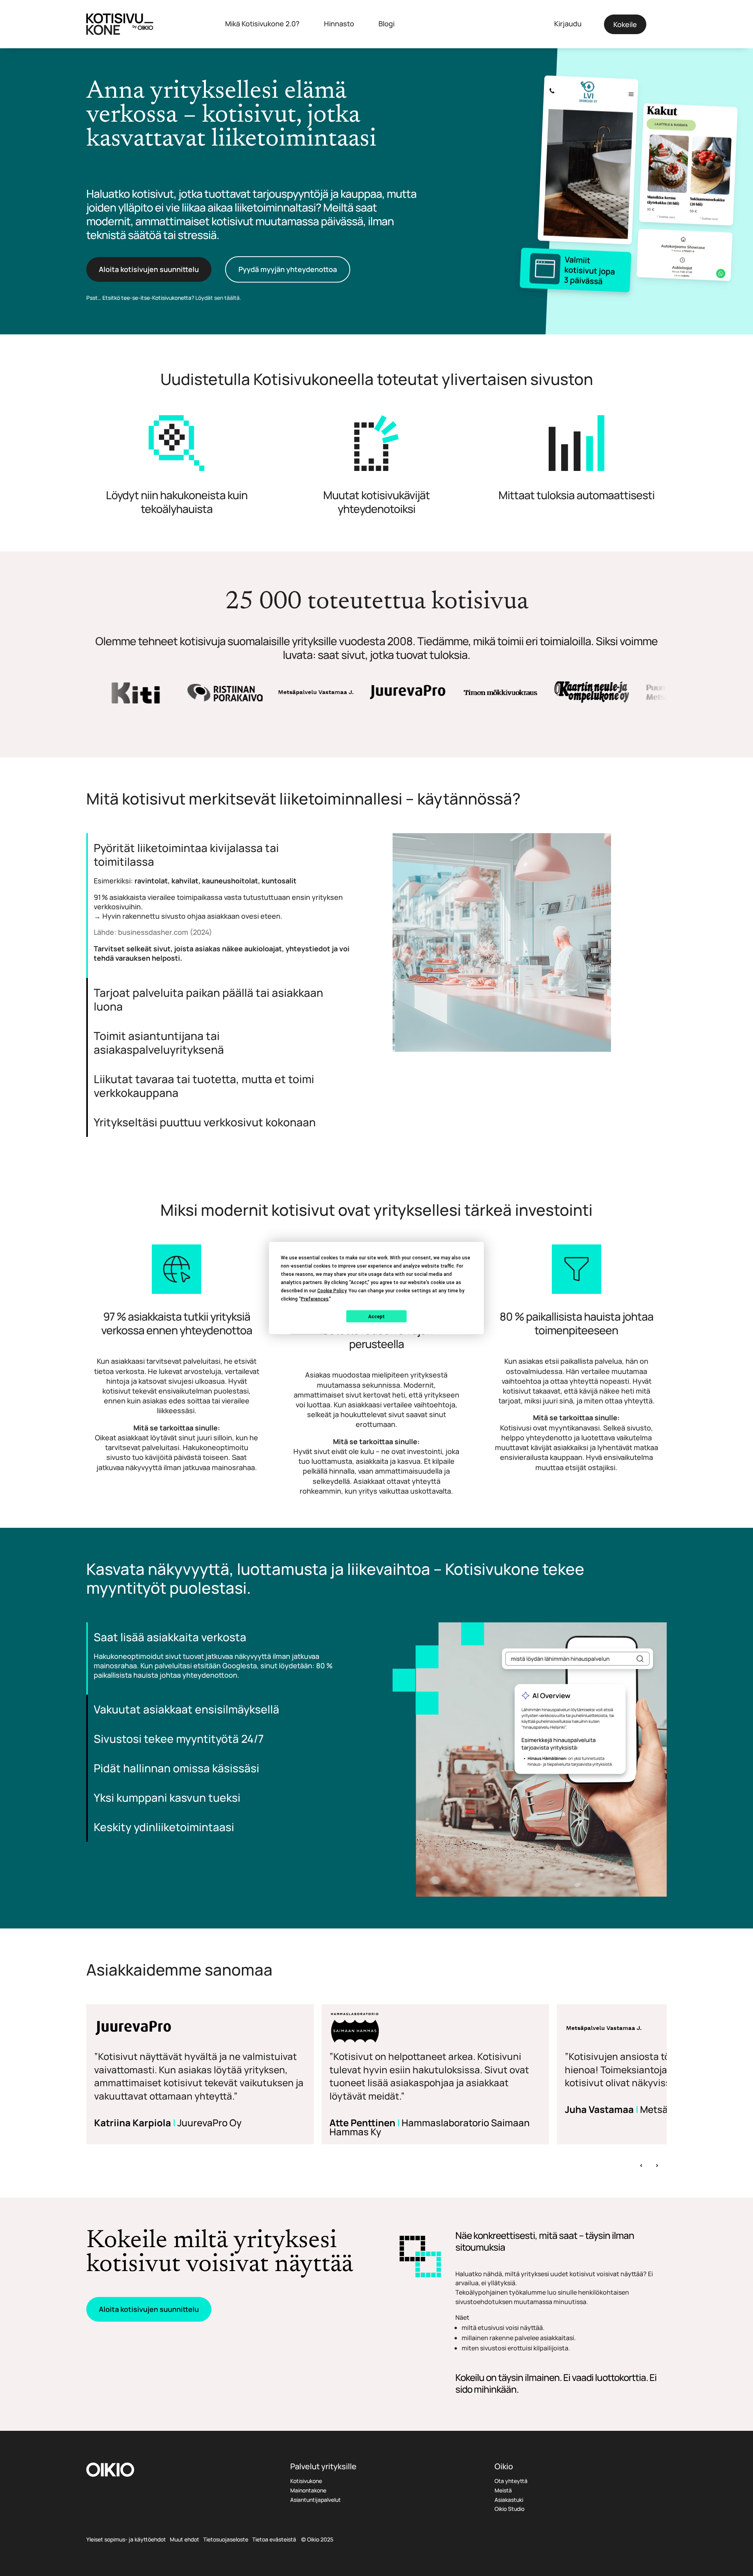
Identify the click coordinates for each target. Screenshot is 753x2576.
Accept (376, 1316)
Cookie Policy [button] (332, 1291)
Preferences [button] (315, 1299)
